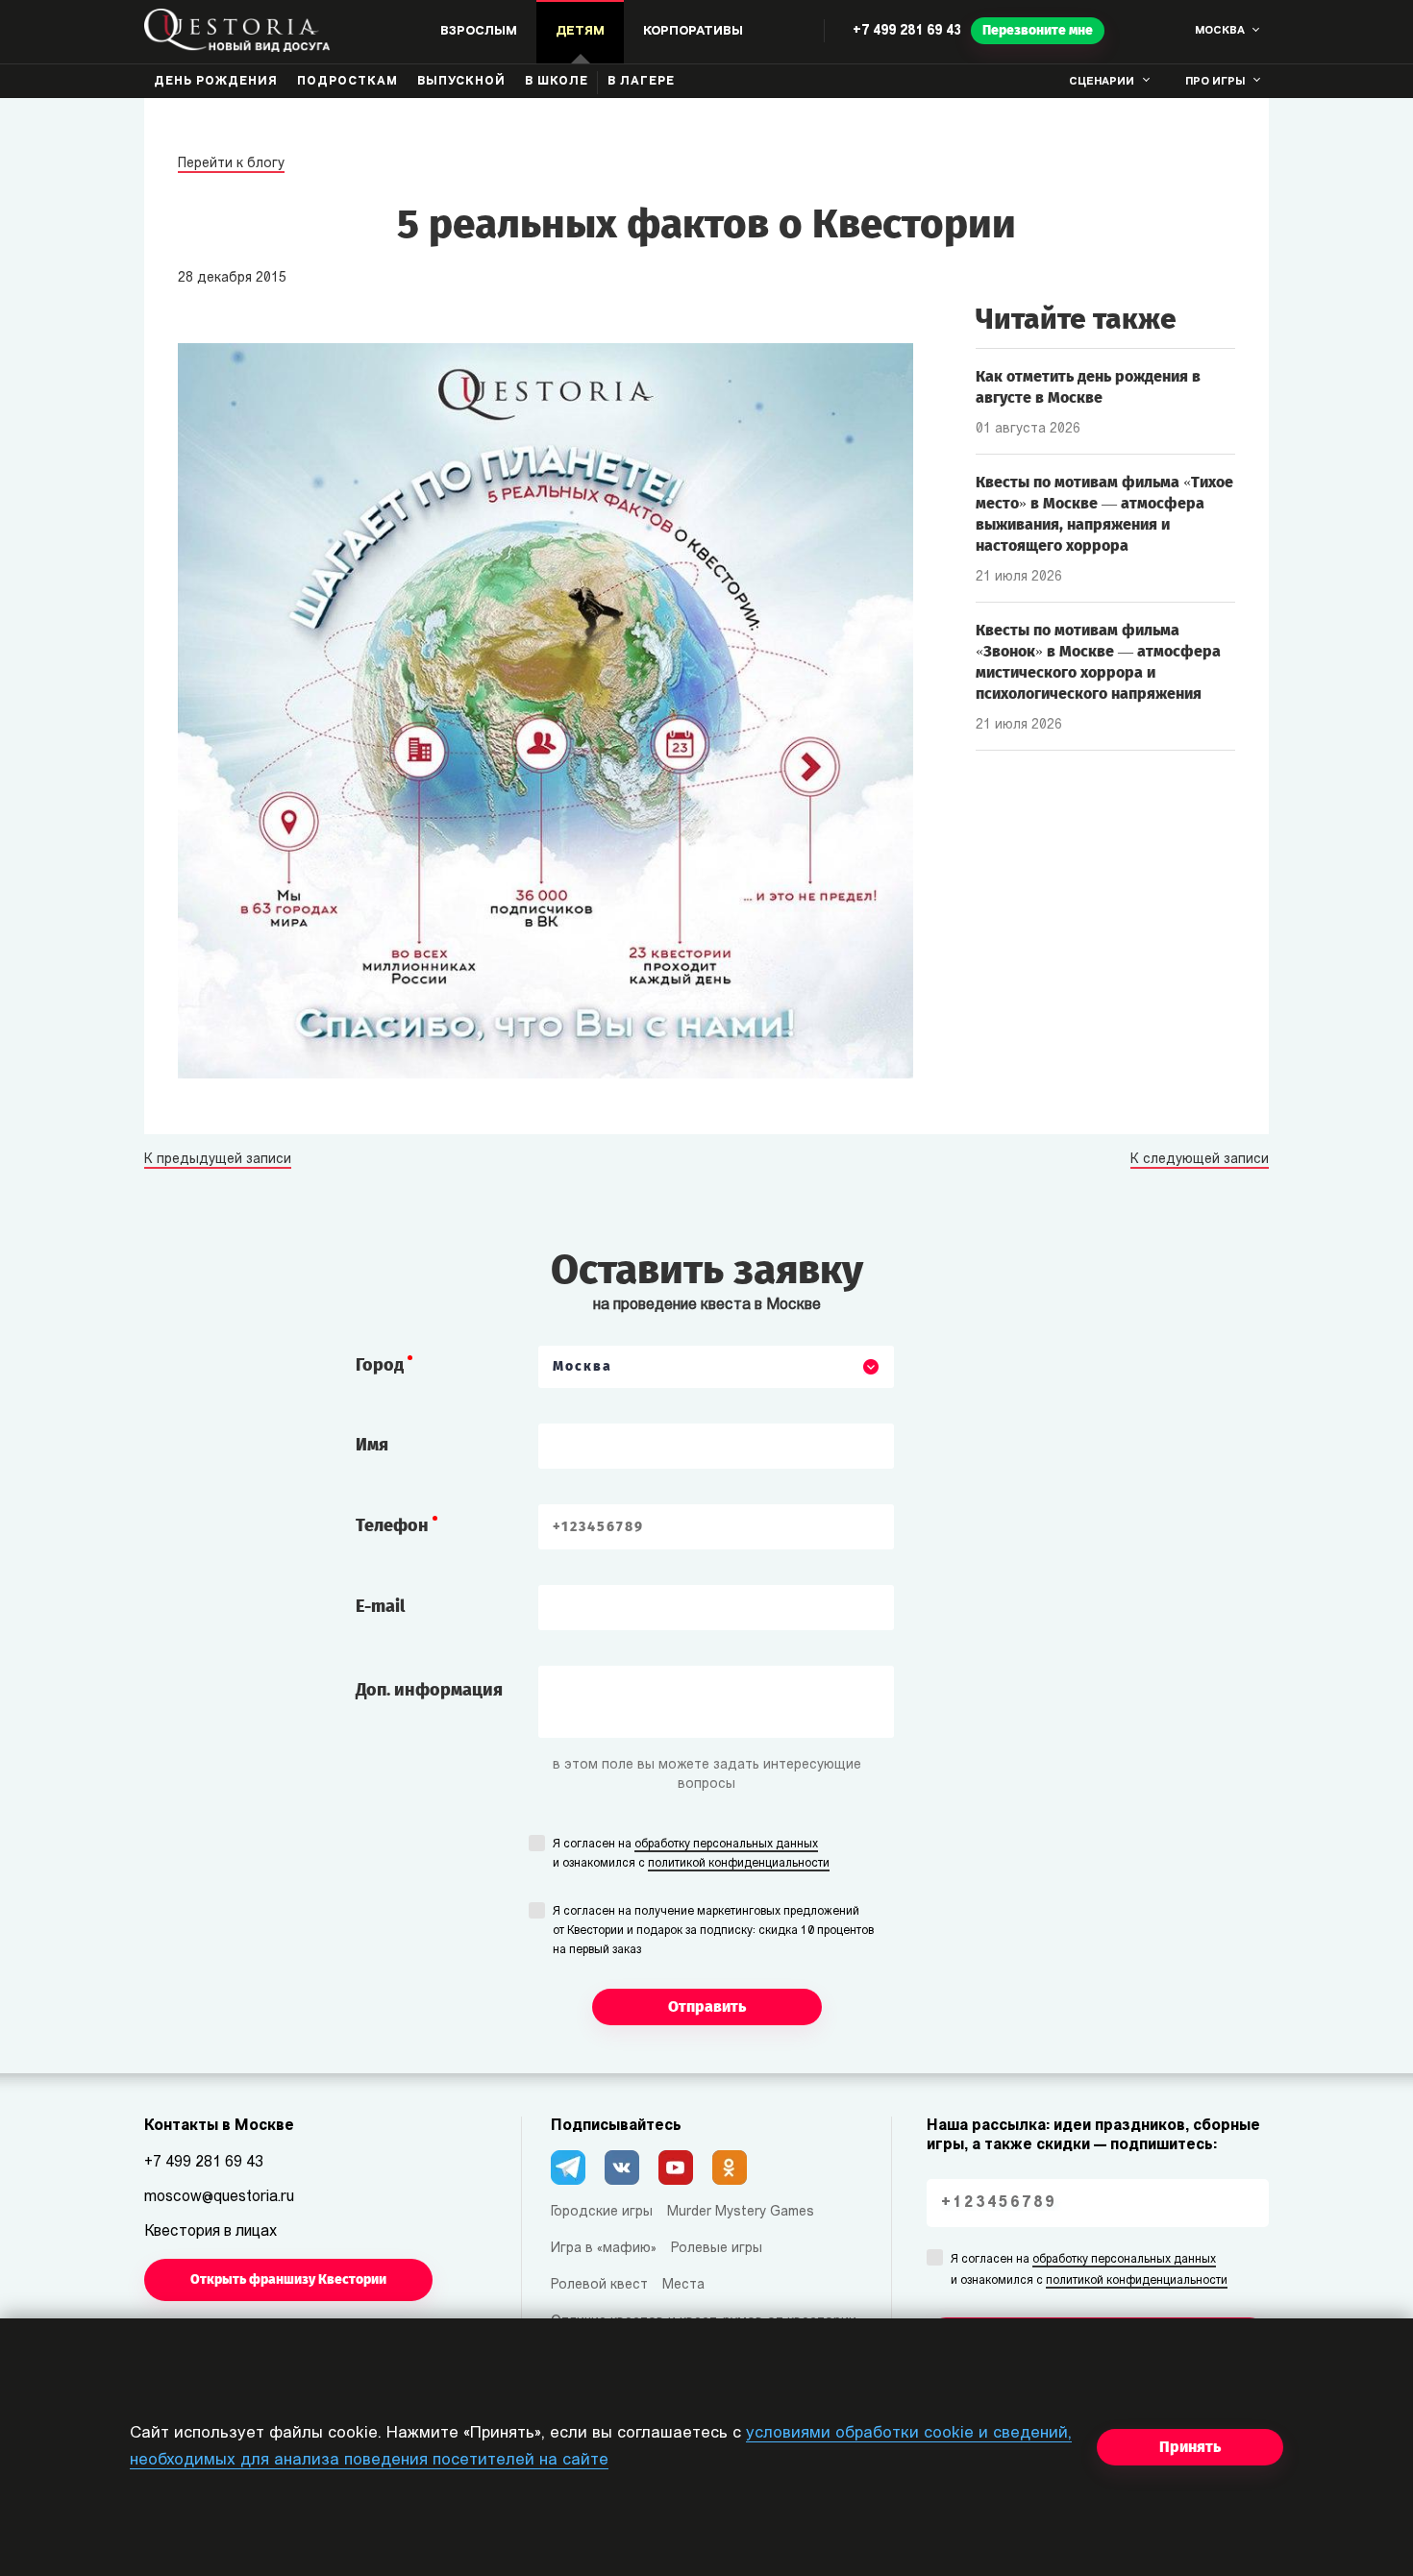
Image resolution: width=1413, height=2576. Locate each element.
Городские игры (602, 2212)
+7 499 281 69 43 (907, 31)
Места (683, 2285)
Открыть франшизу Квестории (288, 2279)
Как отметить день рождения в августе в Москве (1088, 387)
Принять (1190, 2447)
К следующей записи (1200, 1160)
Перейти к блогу (231, 164)
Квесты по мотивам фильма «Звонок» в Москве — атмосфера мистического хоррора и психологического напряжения (1098, 662)
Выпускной (461, 82)
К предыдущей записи (218, 1160)
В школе (557, 82)
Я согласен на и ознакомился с (691, 1854)
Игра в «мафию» (604, 2249)
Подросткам (347, 82)
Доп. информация (429, 1690)
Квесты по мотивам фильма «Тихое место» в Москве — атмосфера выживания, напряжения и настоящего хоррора (1104, 514)
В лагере (641, 82)
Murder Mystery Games (741, 2212)
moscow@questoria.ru (219, 2197)
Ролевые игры (717, 2249)
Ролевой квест (599, 2285)
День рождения (216, 82)
